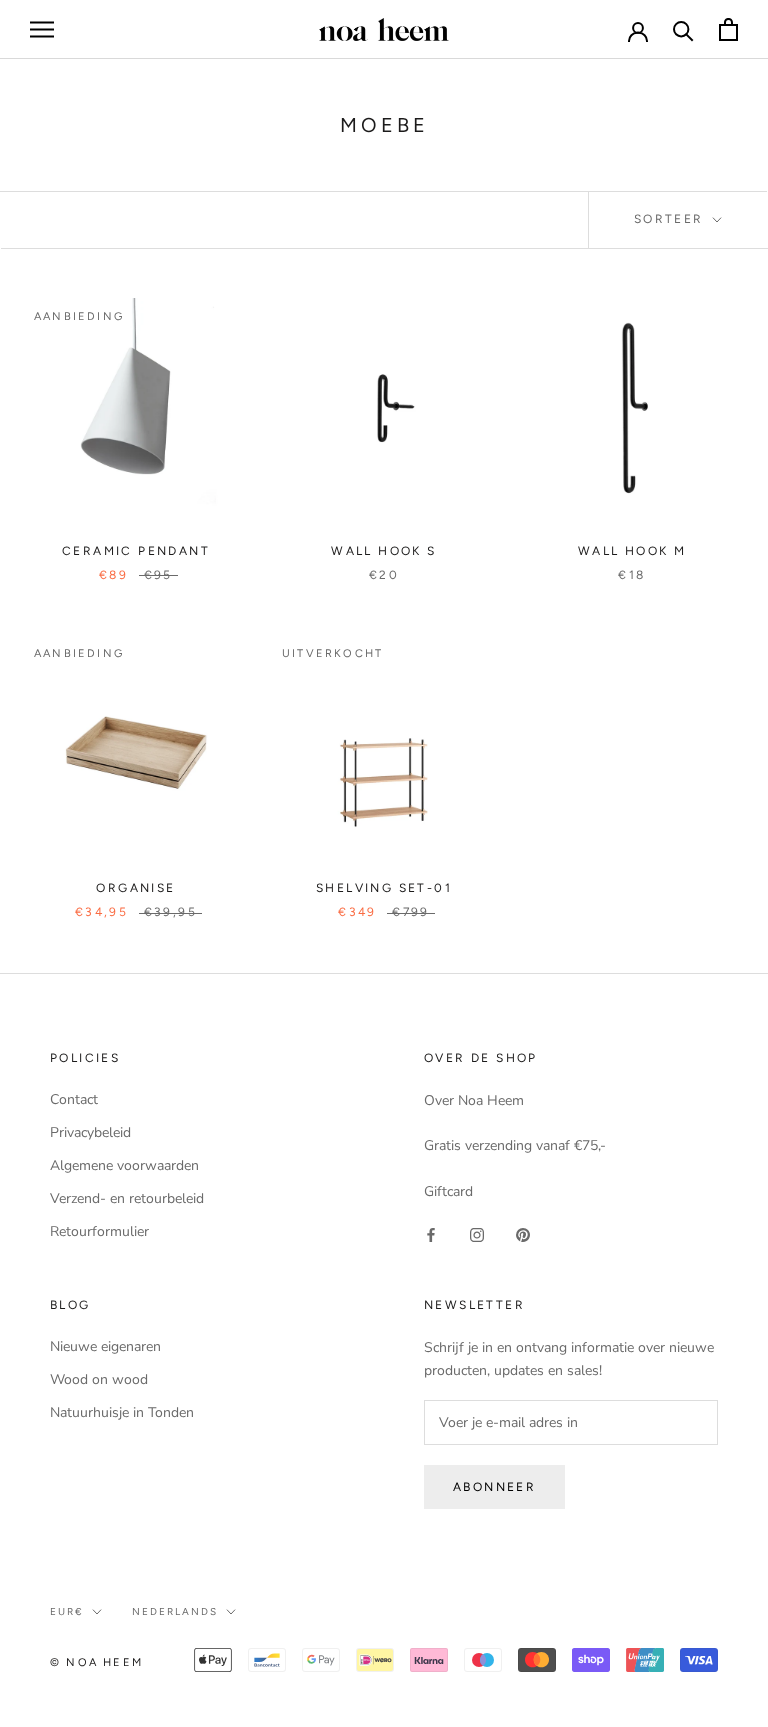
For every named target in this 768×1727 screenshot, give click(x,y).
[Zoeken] (683, 29)
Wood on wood (99, 1379)
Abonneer (494, 1487)
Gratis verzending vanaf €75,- (515, 1145)
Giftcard (448, 1191)
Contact (74, 1099)
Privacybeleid (90, 1132)
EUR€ (67, 1611)
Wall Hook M (632, 551)
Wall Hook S (383, 551)
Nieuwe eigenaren (105, 1346)
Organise (135, 888)
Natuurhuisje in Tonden (122, 1412)
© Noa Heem (96, 1662)
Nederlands (175, 1611)
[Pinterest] (523, 1234)
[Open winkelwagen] (728, 29)
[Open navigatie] (42, 29)
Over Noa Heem (474, 1100)
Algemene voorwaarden (124, 1165)
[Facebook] (431, 1234)
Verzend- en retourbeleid (127, 1198)
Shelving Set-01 (384, 888)
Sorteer (671, 219)
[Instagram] (477, 1234)
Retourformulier (99, 1231)
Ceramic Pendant (136, 551)
